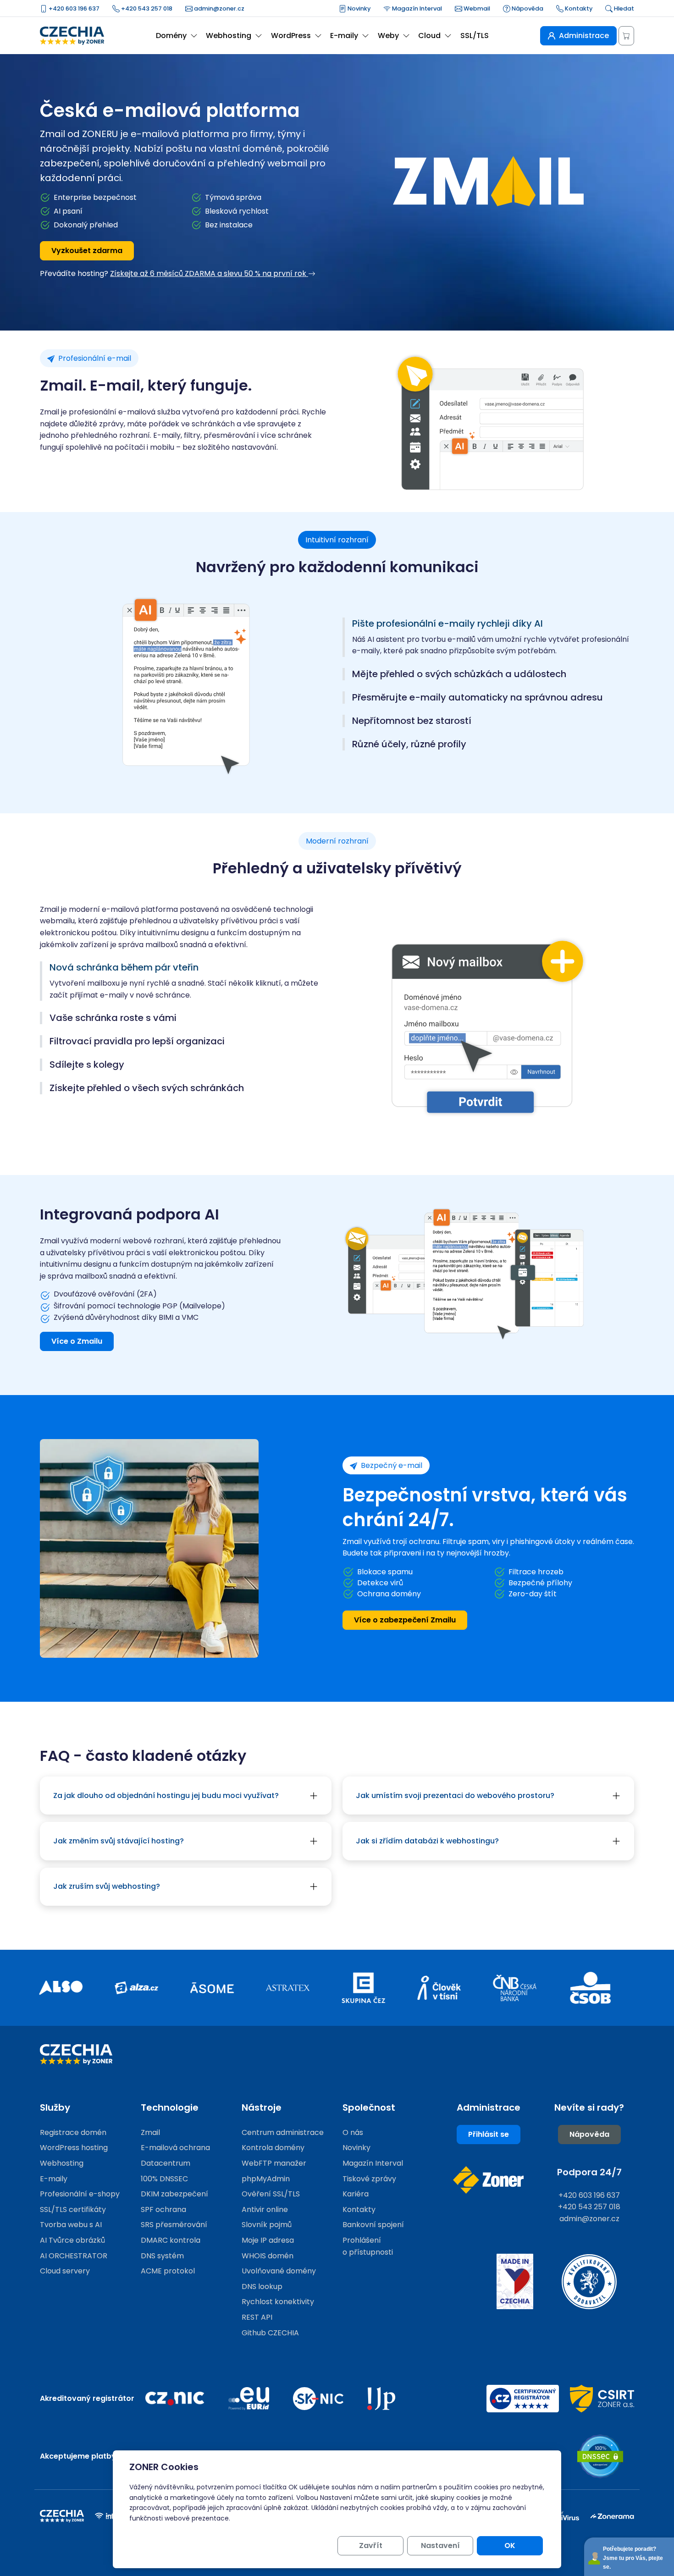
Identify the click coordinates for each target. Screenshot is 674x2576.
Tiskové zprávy (369, 2179)
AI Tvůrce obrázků (72, 2240)
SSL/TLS (475, 36)
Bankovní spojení (373, 2225)
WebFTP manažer (274, 2163)
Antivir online (265, 2209)
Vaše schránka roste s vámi (113, 1018)
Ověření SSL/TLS (271, 2194)
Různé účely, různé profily (409, 744)
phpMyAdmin (266, 2179)
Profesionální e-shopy (80, 2194)
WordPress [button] (291, 36)
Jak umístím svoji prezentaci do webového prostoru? (455, 1795)
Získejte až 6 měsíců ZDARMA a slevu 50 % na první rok (209, 273)
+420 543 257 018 (146, 8)
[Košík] (626, 36)
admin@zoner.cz (218, 8)
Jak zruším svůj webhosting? (107, 1886)
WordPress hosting (74, 2148)
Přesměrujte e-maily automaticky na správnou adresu (478, 698)
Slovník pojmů (267, 2225)
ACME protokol (168, 2271)
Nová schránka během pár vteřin (124, 968)
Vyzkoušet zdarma (87, 251)
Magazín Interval (416, 8)
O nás (353, 2132)
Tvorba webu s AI (71, 2225)
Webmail (476, 8)
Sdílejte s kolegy (87, 1065)
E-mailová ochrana (175, 2148)
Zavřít (371, 2546)
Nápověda (527, 8)
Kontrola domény (273, 2148)
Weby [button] (388, 36)
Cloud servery (65, 2271)
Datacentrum (166, 2163)
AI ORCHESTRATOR (74, 2256)
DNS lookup (262, 2286)
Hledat (623, 8)
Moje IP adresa (268, 2240)
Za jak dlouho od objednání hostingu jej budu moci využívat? (166, 1795)
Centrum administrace (283, 2132)
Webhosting (62, 2163)
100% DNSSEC (164, 2179)
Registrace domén (73, 2132)
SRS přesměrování (174, 2225)
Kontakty (578, 8)
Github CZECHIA (270, 2333)
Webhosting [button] (229, 36)
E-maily (54, 2179)
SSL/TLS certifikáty (73, 2209)
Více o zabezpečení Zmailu (405, 1620)
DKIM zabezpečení (174, 2194)
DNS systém (162, 2256)
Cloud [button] (429, 36)
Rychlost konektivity (278, 2302)
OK (510, 2546)
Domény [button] (171, 36)
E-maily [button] (344, 36)
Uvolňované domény (279, 2271)
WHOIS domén (268, 2256)
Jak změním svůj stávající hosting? (119, 1841)
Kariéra (356, 2194)
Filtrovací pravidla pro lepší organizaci (137, 1041)
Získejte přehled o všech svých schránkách (147, 1088)
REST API (257, 2317)
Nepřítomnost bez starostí (412, 721)
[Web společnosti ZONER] (488, 2180)
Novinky (358, 8)
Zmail (150, 2132)
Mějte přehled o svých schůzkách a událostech (459, 674)
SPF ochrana (163, 2209)
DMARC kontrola (171, 2240)
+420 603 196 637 (73, 8)
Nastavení (440, 2546)
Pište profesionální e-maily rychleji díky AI (447, 624)
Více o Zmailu (77, 1341)
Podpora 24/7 (589, 2172)
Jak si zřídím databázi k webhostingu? (427, 1841)
